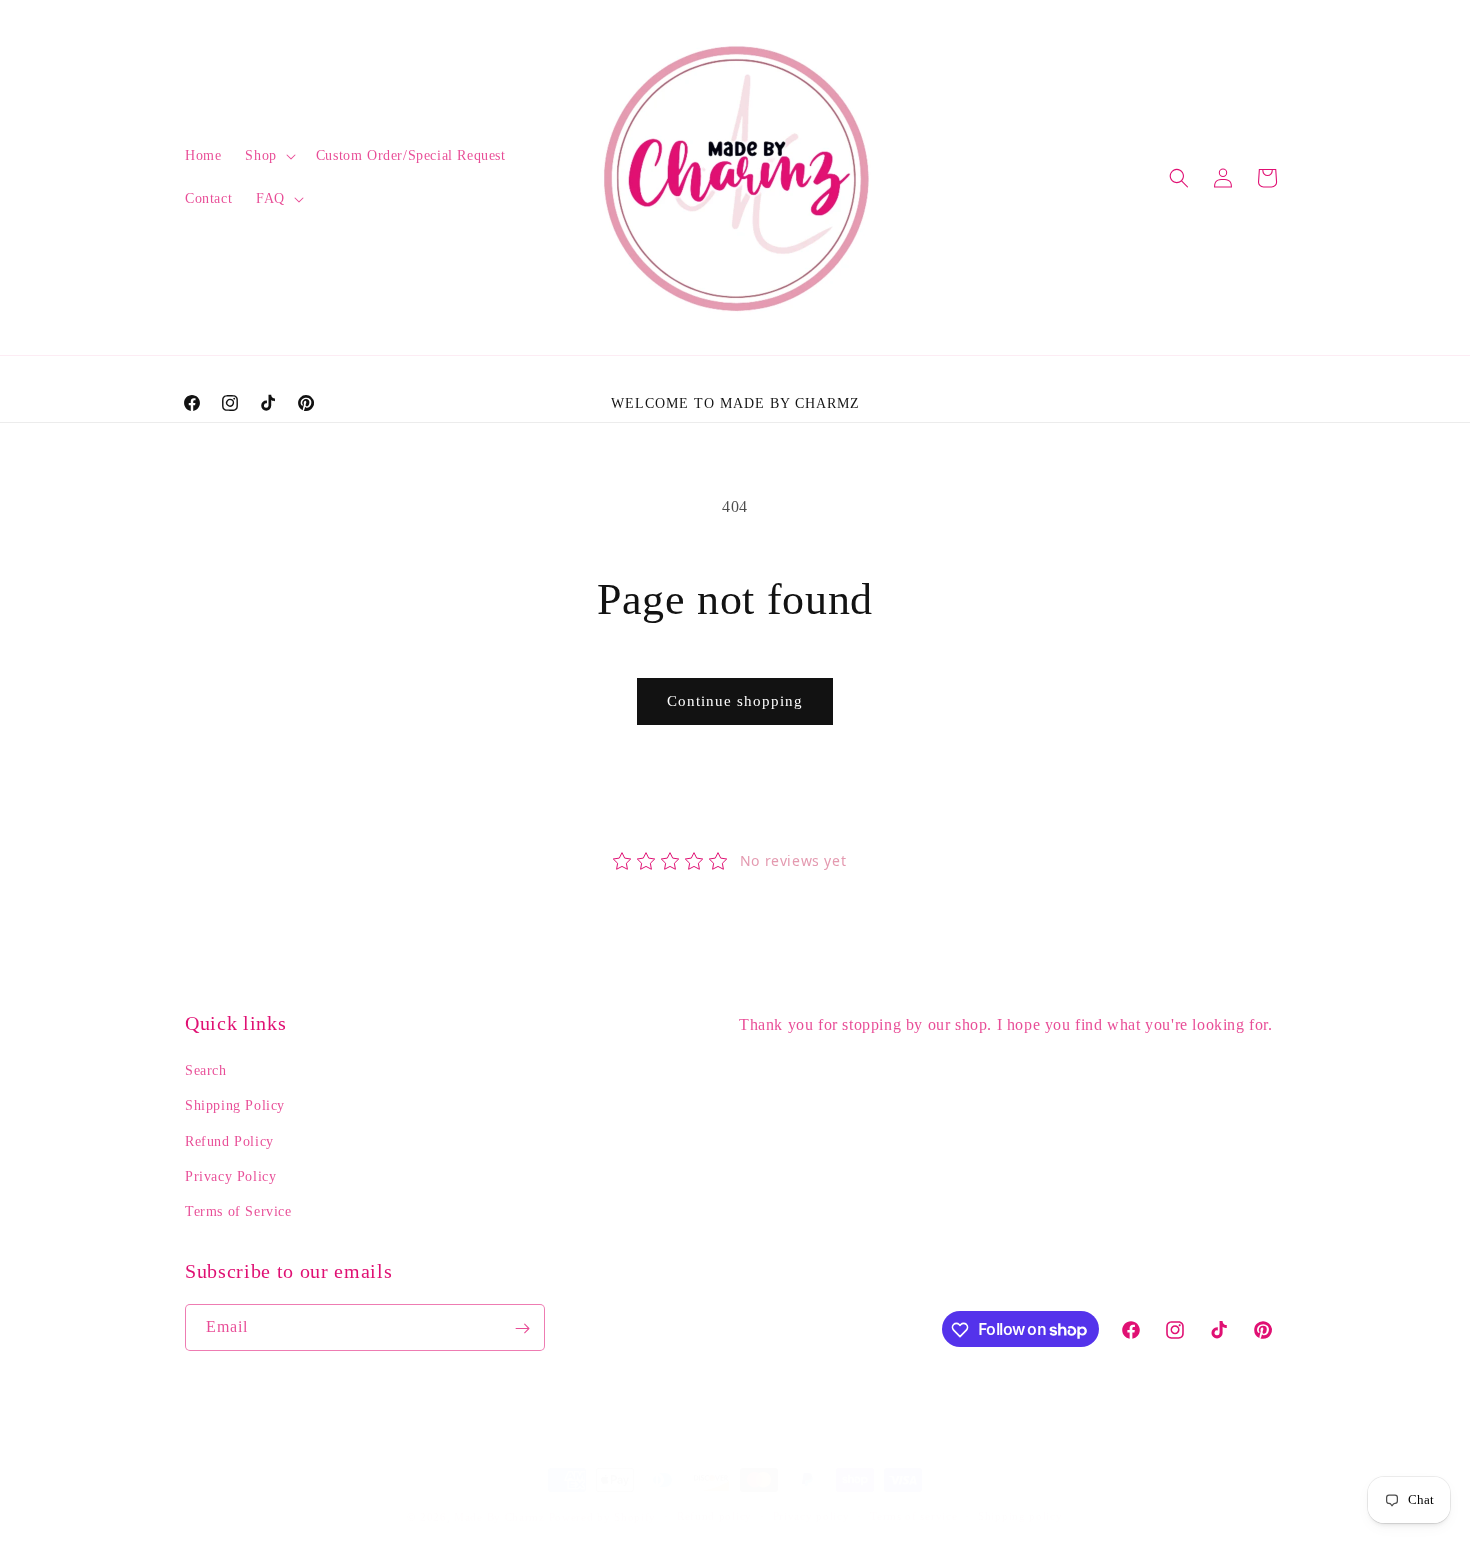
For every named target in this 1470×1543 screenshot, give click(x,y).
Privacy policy (811, 1516)
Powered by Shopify (603, 1517)
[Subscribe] (522, 1328)
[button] (268, 156)
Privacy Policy (230, 1176)
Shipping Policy (235, 1106)
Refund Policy (229, 1141)
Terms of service (913, 1516)
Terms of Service (238, 1211)
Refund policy (714, 1516)
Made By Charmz (501, 1517)
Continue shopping (735, 701)
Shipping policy (1020, 1516)
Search (206, 1070)
